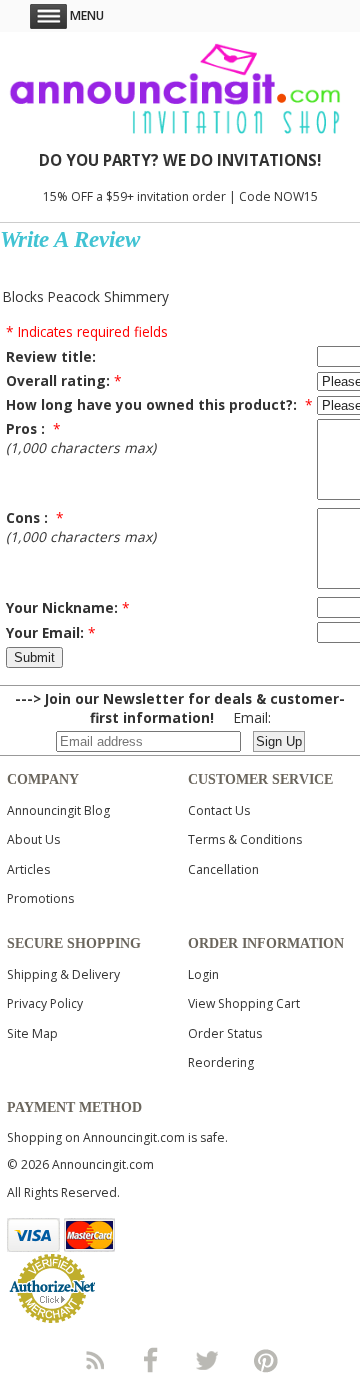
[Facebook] (151, 1360)
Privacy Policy (45, 1003)
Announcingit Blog (58, 810)
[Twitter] (209, 1360)
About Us (33, 839)
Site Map (32, 1033)
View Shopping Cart (244, 1003)
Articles (28, 869)
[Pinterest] (266, 1360)
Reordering (221, 1062)
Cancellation (223, 869)
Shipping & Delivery (63, 974)
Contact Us (219, 810)
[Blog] (94, 1360)
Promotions (40, 898)
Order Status (225, 1033)
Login (203, 974)
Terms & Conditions (245, 839)
